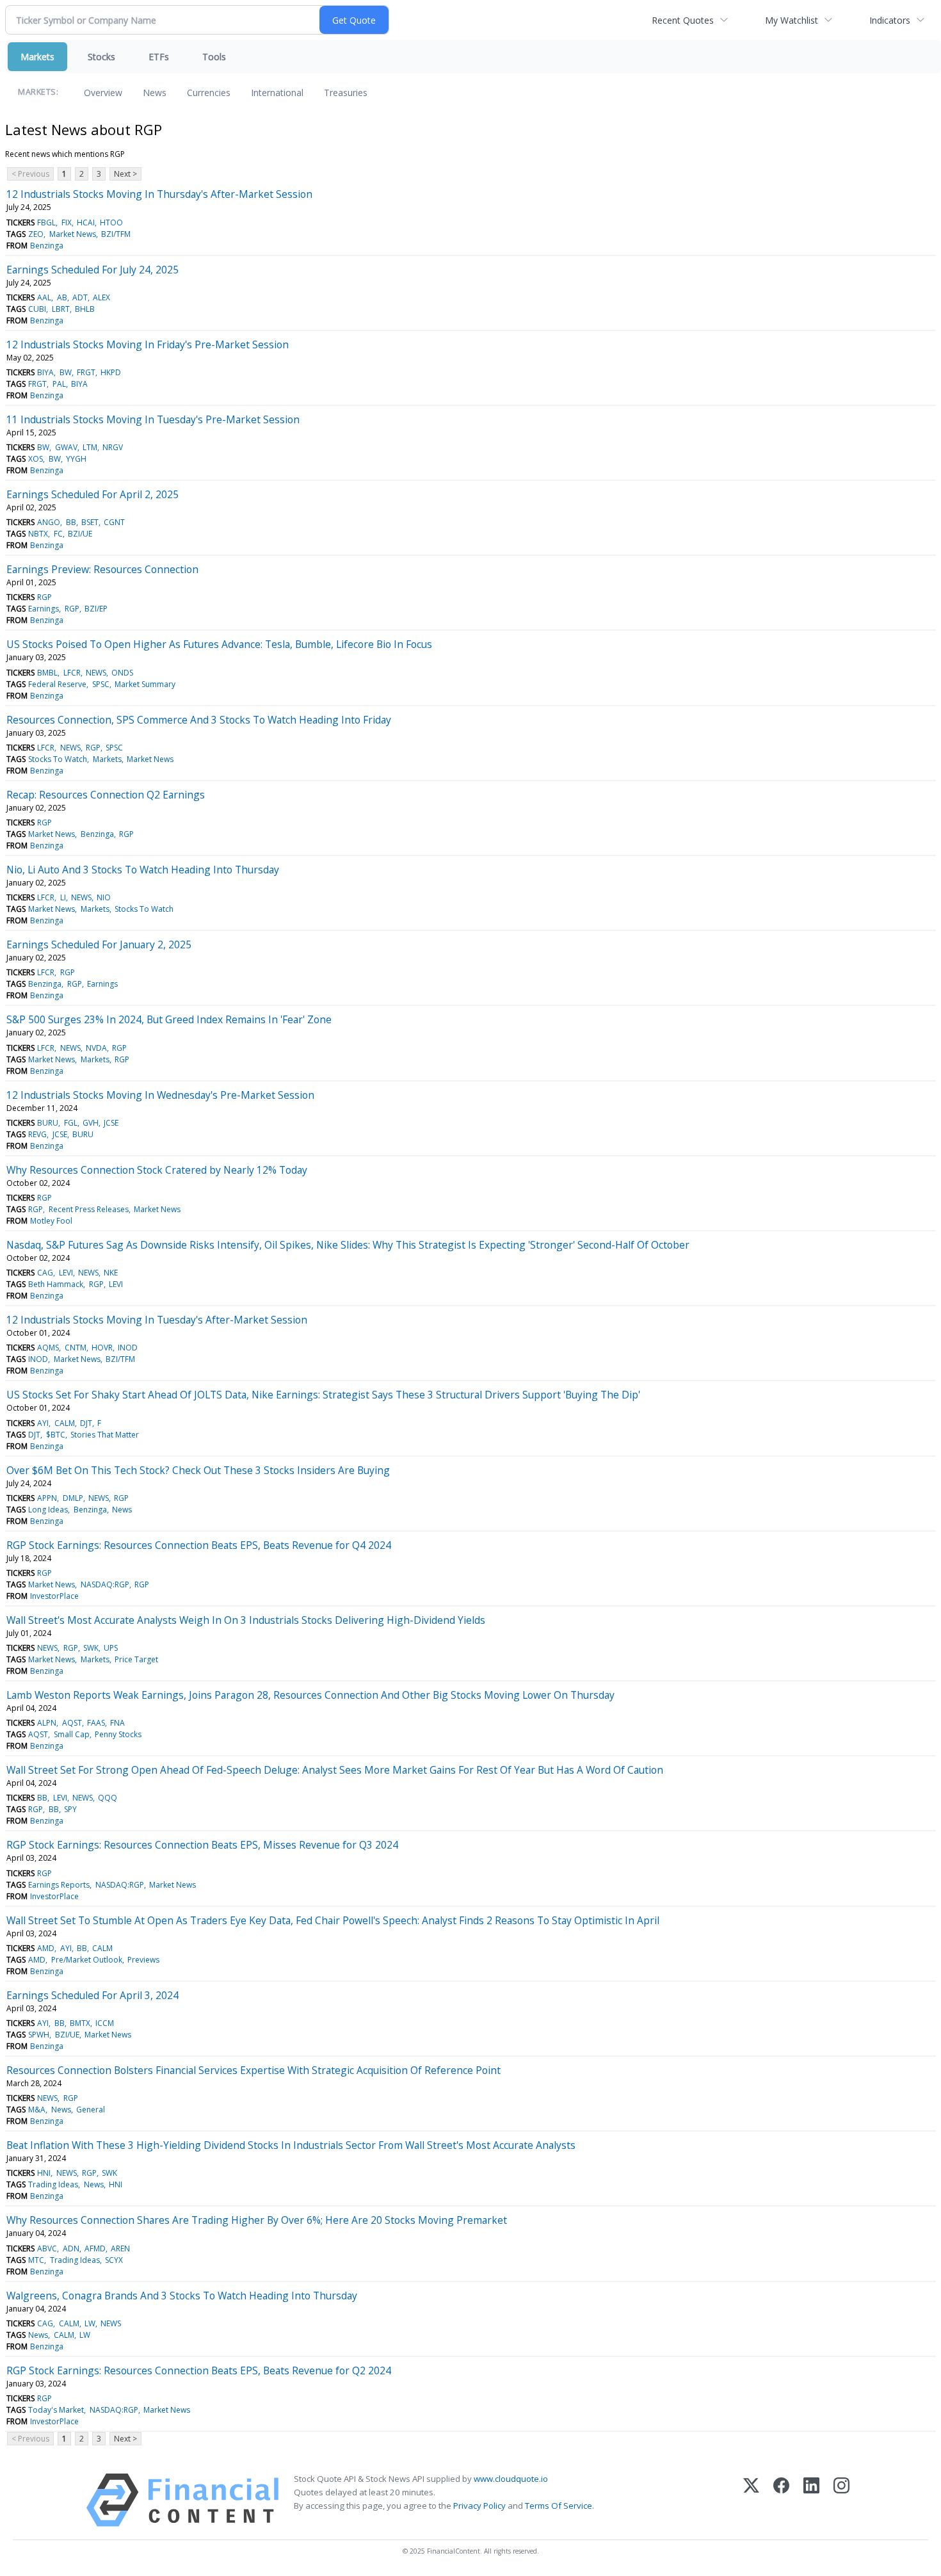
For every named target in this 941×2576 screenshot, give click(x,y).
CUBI (37, 309)
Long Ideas (48, 1510)
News (155, 93)
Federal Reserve (57, 684)
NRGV (113, 447)
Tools (214, 57)
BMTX (80, 2023)
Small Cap (72, 1734)
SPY (70, 1809)
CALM (65, 1423)
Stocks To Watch (58, 759)
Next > (125, 174)
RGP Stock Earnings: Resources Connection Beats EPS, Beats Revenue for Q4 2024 (199, 1545)
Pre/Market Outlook (87, 1960)
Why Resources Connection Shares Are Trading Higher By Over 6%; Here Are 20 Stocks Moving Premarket (257, 2220)
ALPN (47, 1723)
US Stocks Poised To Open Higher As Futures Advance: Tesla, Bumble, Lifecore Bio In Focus (219, 644)
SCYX (114, 2260)
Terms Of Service (559, 2506)
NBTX (38, 534)
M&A (37, 2110)
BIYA (45, 372)
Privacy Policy (479, 2506)
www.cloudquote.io (511, 2479)
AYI (43, 1423)
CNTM (76, 1348)
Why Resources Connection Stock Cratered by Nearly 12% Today (157, 1170)
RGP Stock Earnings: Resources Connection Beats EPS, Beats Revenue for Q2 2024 (199, 2370)
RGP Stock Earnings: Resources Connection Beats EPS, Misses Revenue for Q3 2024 (202, 1845)
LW (90, 2323)
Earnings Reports (59, 1885)
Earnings (44, 609)
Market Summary (145, 684)
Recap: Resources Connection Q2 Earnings (106, 795)
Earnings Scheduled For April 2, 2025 (92, 494)
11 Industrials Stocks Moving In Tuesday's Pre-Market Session (153, 419)
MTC (36, 2260)
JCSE (111, 1123)
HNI (44, 2173)
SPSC (101, 684)
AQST (72, 1723)
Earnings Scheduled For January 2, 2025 (99, 944)
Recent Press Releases (89, 1209)
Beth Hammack (56, 1284)
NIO (104, 897)
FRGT (86, 372)
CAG (45, 1273)
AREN (120, 2248)
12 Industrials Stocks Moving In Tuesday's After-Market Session (157, 1320)
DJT (86, 1423)
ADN (71, 2248)
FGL (71, 1123)
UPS (111, 1648)
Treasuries (346, 93)
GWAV (66, 447)
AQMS (48, 1348)
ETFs (159, 57)
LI (63, 897)
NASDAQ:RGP (105, 1584)
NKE (111, 1273)
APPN (47, 1498)
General (91, 2110)
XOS (36, 459)
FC (58, 534)
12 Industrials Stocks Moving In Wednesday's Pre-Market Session (160, 1095)
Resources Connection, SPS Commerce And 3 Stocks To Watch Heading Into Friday (199, 720)
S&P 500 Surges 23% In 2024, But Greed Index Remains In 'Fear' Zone (169, 1019)
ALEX (101, 297)
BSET (90, 522)
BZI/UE (80, 534)
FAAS (96, 1723)
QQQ (108, 1798)
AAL (44, 297)
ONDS (122, 673)
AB (62, 297)
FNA (117, 1723)
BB (71, 522)
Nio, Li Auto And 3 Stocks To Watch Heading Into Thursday (143, 870)
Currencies (209, 93)
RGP (44, 597)
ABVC (47, 2248)
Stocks (101, 57)
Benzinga (47, 246)
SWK (91, 1648)
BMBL (47, 673)
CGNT (114, 522)
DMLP (73, 1498)
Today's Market (56, 2410)
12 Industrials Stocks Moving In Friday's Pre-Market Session (148, 344)
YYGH (76, 459)
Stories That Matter (105, 1435)
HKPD (111, 372)
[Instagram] (841, 2500)
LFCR (72, 673)
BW (66, 372)
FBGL (46, 223)
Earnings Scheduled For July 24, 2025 (92, 270)
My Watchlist (792, 20)
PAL (59, 384)
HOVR (102, 1348)
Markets (37, 57)
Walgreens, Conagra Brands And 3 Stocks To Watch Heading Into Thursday (182, 2296)
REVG (37, 1134)
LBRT (61, 309)
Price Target (136, 1659)
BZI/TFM (116, 234)
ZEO (36, 234)
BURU (48, 1123)
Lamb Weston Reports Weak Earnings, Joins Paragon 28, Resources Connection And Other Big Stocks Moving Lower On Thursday (310, 1695)
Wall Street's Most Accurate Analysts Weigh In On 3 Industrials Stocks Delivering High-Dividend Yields (246, 1620)
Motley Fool (51, 1221)
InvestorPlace (54, 1596)
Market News (73, 234)
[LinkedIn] (811, 2500)
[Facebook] (781, 2500)
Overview (103, 93)
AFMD (95, 2248)
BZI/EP (96, 609)
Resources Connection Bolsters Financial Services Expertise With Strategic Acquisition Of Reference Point (253, 2070)
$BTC (56, 1435)
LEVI (66, 1273)
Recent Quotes (683, 20)
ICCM (105, 2023)
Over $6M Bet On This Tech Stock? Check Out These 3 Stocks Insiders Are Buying (198, 1470)
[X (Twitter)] (751, 2500)
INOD (128, 1348)
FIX (67, 223)
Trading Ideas (53, 2184)
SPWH (39, 2035)
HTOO (111, 223)
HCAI (86, 223)
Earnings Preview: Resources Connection (102, 569)
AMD (46, 1948)
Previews (143, 1960)
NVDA (96, 1048)
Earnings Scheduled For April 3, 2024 (92, 1995)
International (277, 93)
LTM (90, 447)
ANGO (49, 522)
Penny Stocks (118, 1734)
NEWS (96, 673)
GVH (91, 1123)
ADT (80, 297)
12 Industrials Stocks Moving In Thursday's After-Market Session (159, 194)
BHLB (85, 309)
